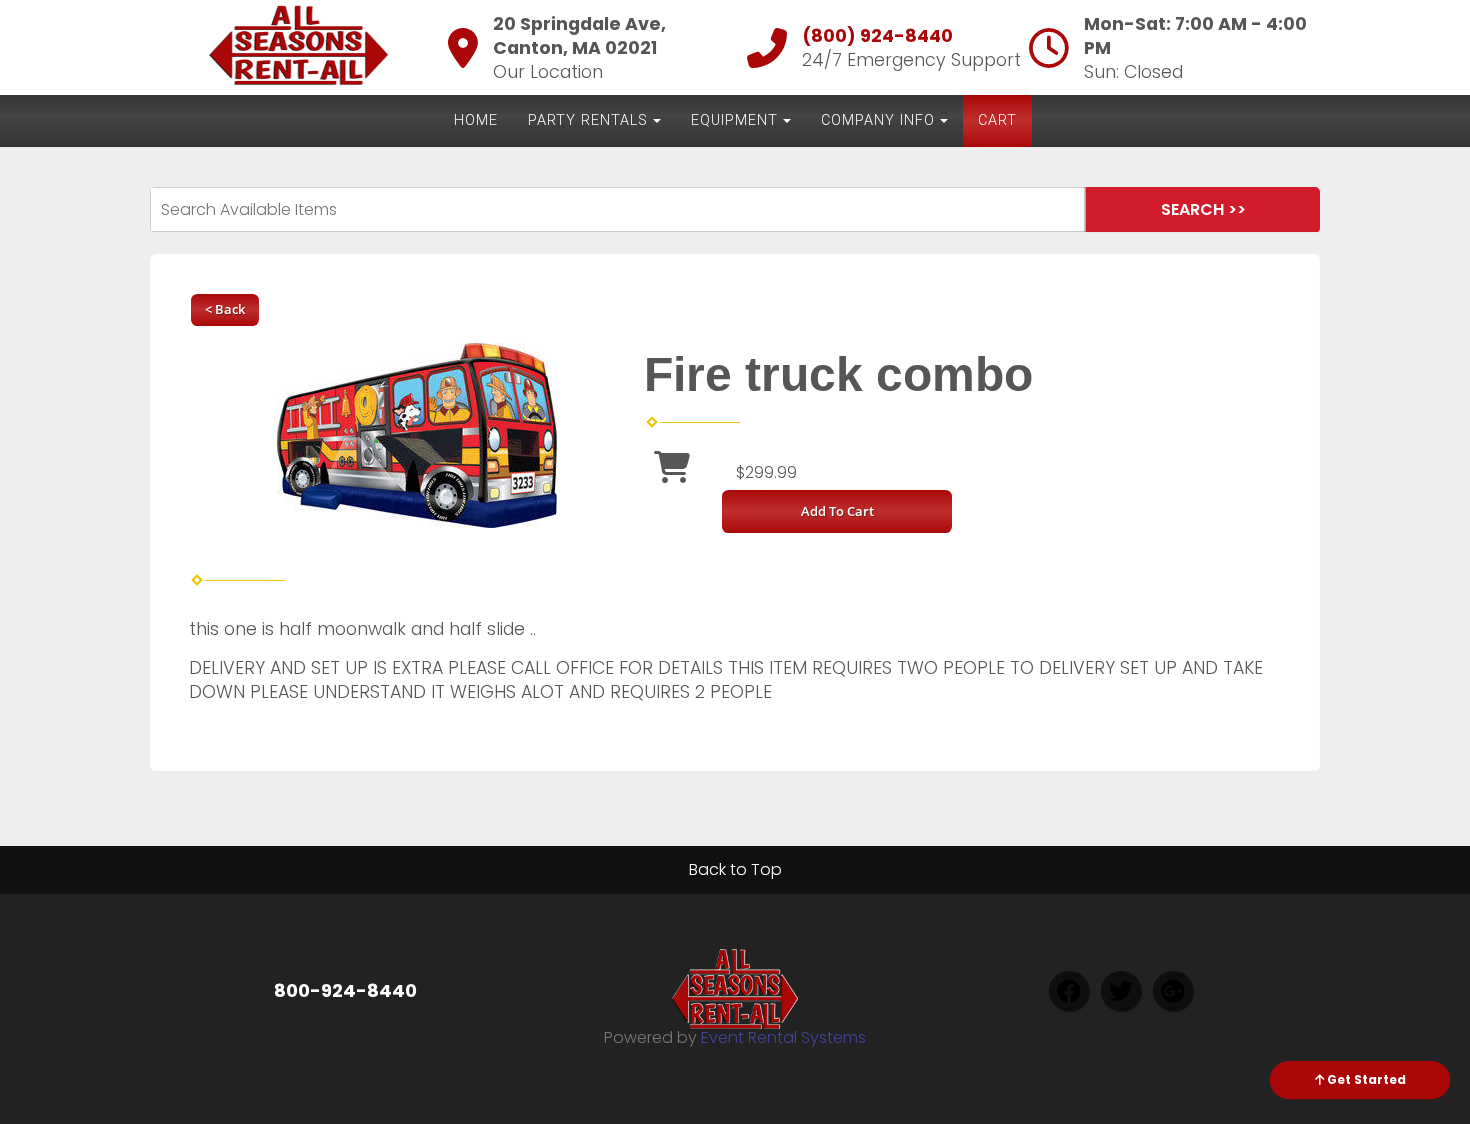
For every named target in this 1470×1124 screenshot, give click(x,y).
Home (476, 120)
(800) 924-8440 (877, 36)
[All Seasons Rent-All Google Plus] (1173, 991)
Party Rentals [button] (588, 120)
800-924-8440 (345, 990)
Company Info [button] (878, 120)
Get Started (1365, 1079)
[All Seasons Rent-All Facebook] (1069, 991)
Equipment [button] (734, 120)
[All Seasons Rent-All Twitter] (1121, 991)
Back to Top (735, 869)
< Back (225, 309)
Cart (997, 120)
